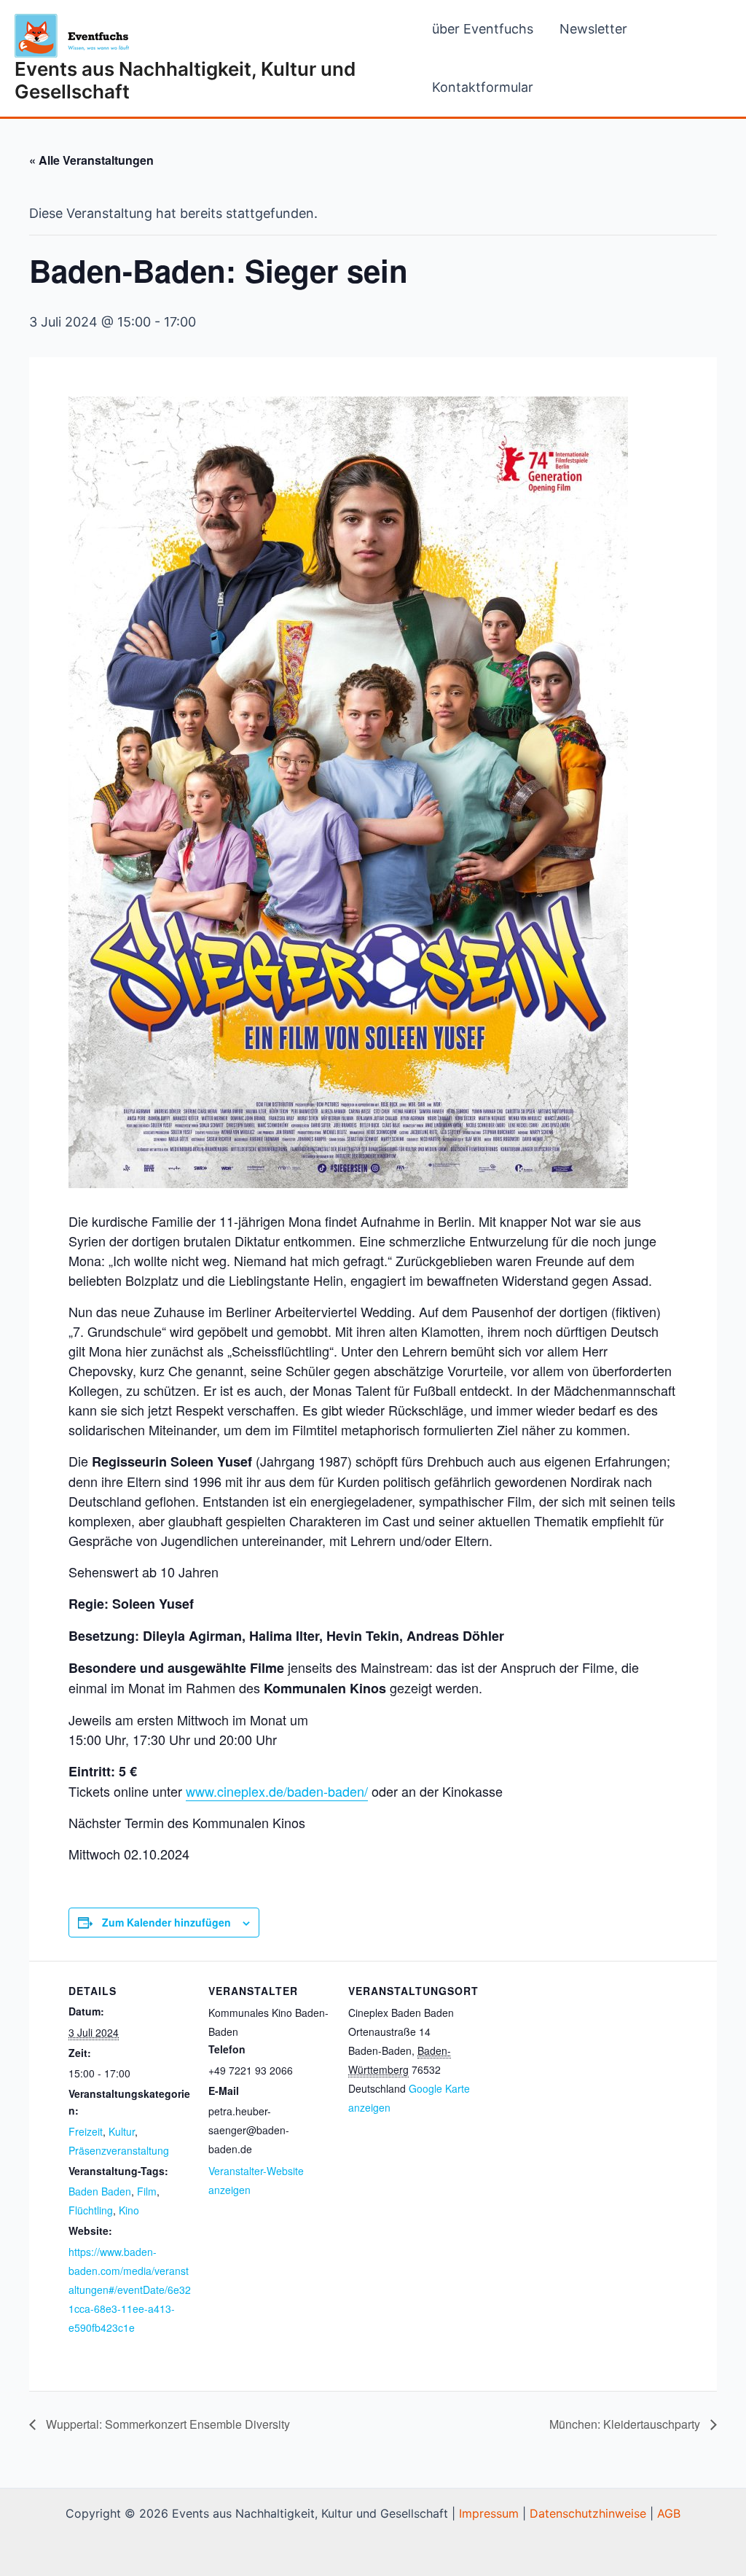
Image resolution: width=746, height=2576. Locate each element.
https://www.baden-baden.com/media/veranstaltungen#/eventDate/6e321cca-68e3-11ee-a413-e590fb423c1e (130, 2290)
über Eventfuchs (483, 29)
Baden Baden (100, 2191)
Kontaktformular (483, 87)
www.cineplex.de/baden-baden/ (277, 1791)
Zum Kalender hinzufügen (166, 1922)
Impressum (489, 2513)
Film (147, 2191)
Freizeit (86, 2131)
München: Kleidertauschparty (626, 2424)
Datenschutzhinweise (588, 2513)
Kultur (122, 2131)
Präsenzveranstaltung (119, 2150)
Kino (129, 2210)
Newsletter (593, 29)
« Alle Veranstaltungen (91, 160)
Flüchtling (91, 2210)
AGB (669, 2513)
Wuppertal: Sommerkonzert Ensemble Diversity (166, 2424)
